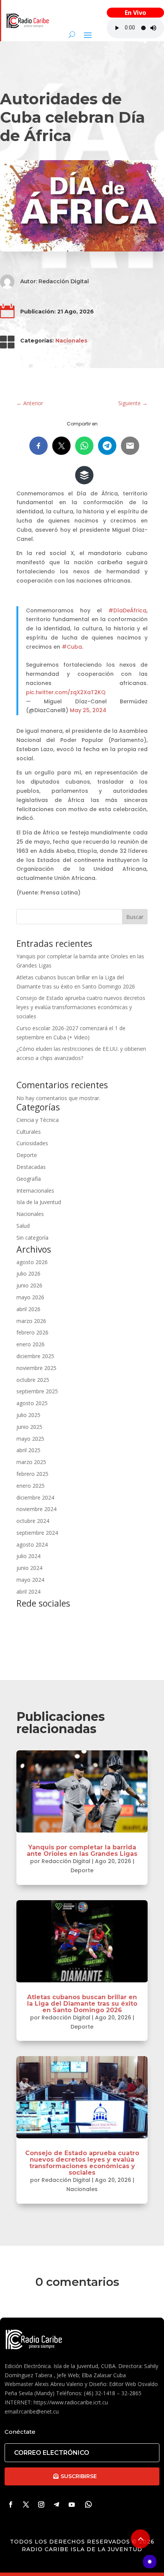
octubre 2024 (33, 1521)
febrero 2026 (32, 1332)
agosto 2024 (32, 1544)
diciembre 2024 (35, 1497)
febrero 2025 (32, 1474)
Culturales (29, 1132)
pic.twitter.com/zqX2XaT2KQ (66, 692)
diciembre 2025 (35, 1356)
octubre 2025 (33, 1380)
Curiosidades (32, 1143)
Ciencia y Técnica (38, 1120)
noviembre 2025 (36, 1368)
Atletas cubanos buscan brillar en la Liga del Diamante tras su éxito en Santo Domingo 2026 (82, 2004)
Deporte (27, 1155)
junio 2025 (29, 1427)
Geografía (29, 1179)
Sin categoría (32, 1238)
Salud (23, 1226)
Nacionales (71, 341)
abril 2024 (28, 1592)
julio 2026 (28, 1273)
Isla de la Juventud (39, 1202)
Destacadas (31, 1167)
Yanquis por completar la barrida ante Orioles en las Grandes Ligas (82, 1850)
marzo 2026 (31, 1321)
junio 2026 (29, 1285)
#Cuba (72, 647)
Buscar (135, 917)
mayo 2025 (30, 1439)
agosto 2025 (32, 1403)
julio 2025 (28, 1415)
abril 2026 (28, 1309)
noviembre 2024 (36, 1509)
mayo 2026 (30, 1297)
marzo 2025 (31, 1462)
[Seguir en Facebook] (11, 2505)
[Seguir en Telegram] (56, 2505)
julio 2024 (28, 1556)
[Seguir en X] (26, 2505)
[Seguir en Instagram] (41, 2505)
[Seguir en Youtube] (72, 2505)
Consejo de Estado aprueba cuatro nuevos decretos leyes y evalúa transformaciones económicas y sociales (81, 1007)
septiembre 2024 (37, 1533)
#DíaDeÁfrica (127, 610)
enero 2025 (31, 1486)
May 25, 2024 (88, 710)
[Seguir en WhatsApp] (88, 2505)
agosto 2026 (32, 1262)
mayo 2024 (30, 1580)
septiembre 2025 (37, 1391)
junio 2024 (29, 1568)
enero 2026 (31, 1344)
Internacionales (35, 1191)
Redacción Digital (64, 281)
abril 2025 (28, 1450)
